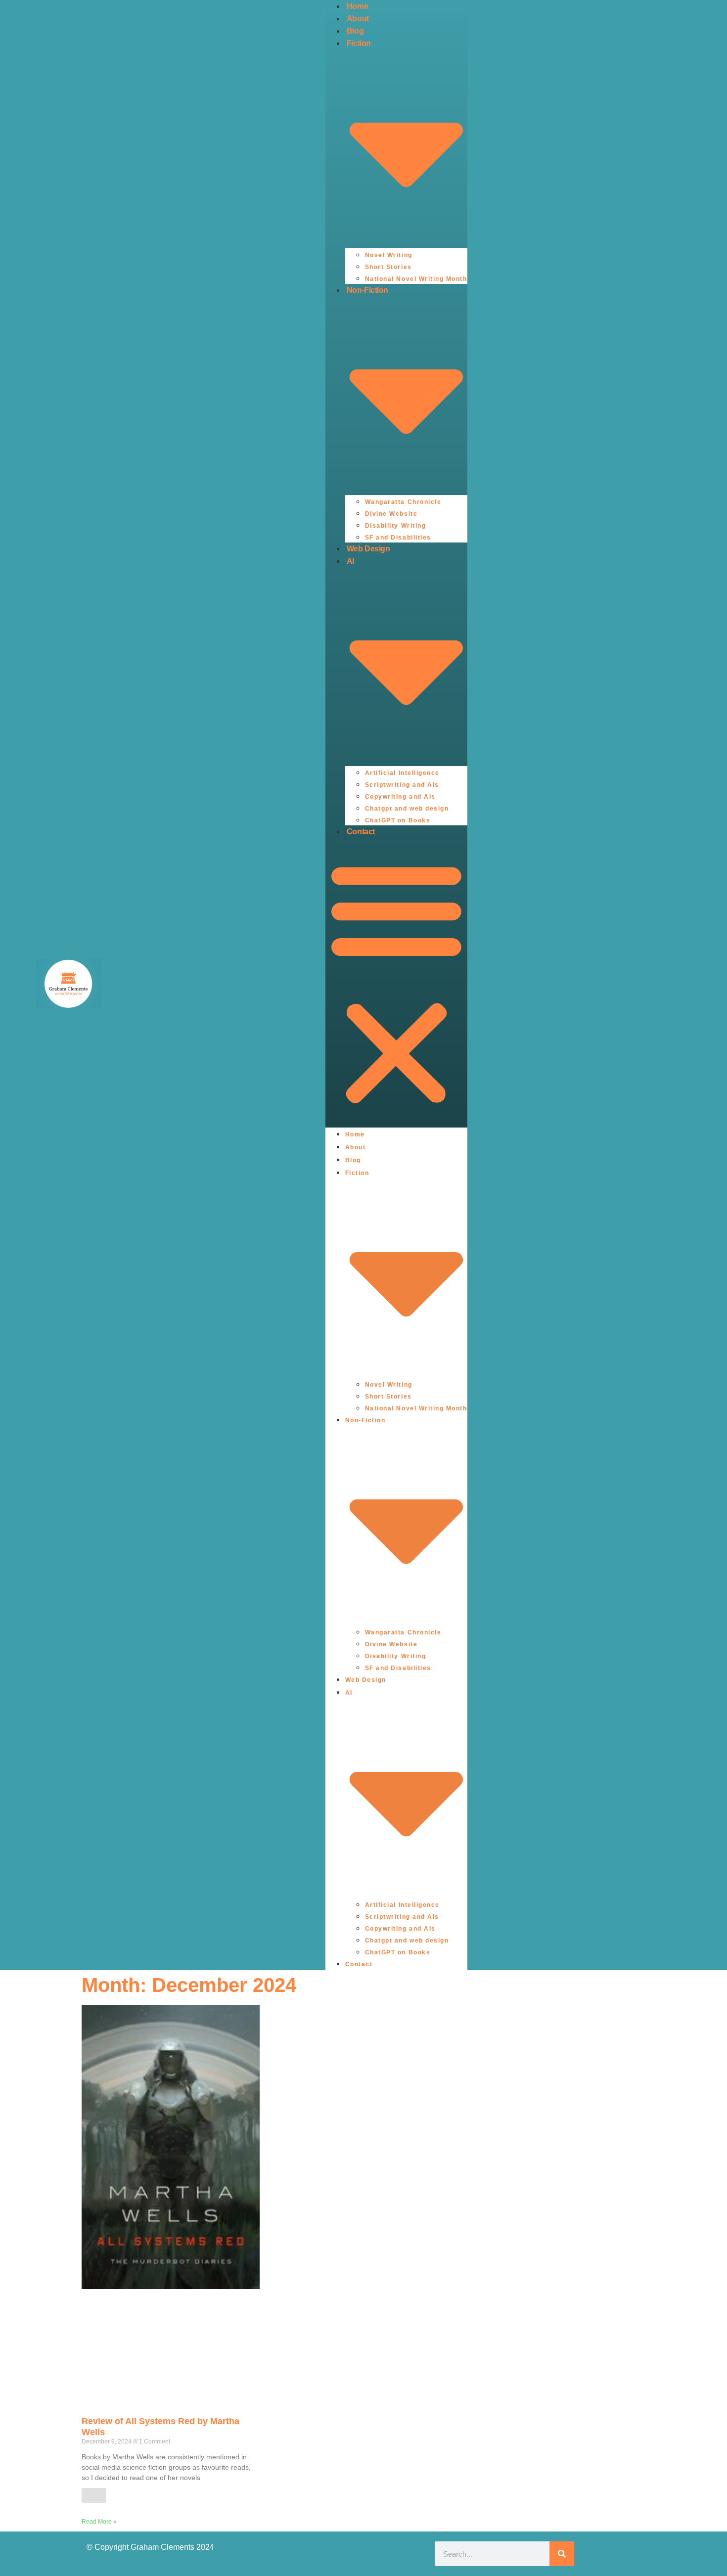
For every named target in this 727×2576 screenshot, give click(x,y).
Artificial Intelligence (402, 773)
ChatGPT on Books (398, 820)
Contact (361, 832)
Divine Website (391, 514)
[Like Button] (94, 2495)
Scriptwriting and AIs (402, 785)
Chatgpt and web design (407, 809)
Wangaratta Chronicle (403, 502)
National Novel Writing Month (416, 279)
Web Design (368, 549)
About (358, 19)
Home (357, 6)
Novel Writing (389, 255)
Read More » (99, 2522)
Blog (355, 31)
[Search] (562, 2554)
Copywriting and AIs (400, 797)
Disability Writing (396, 526)
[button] (396, 983)
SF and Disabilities (398, 538)
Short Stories (388, 267)
